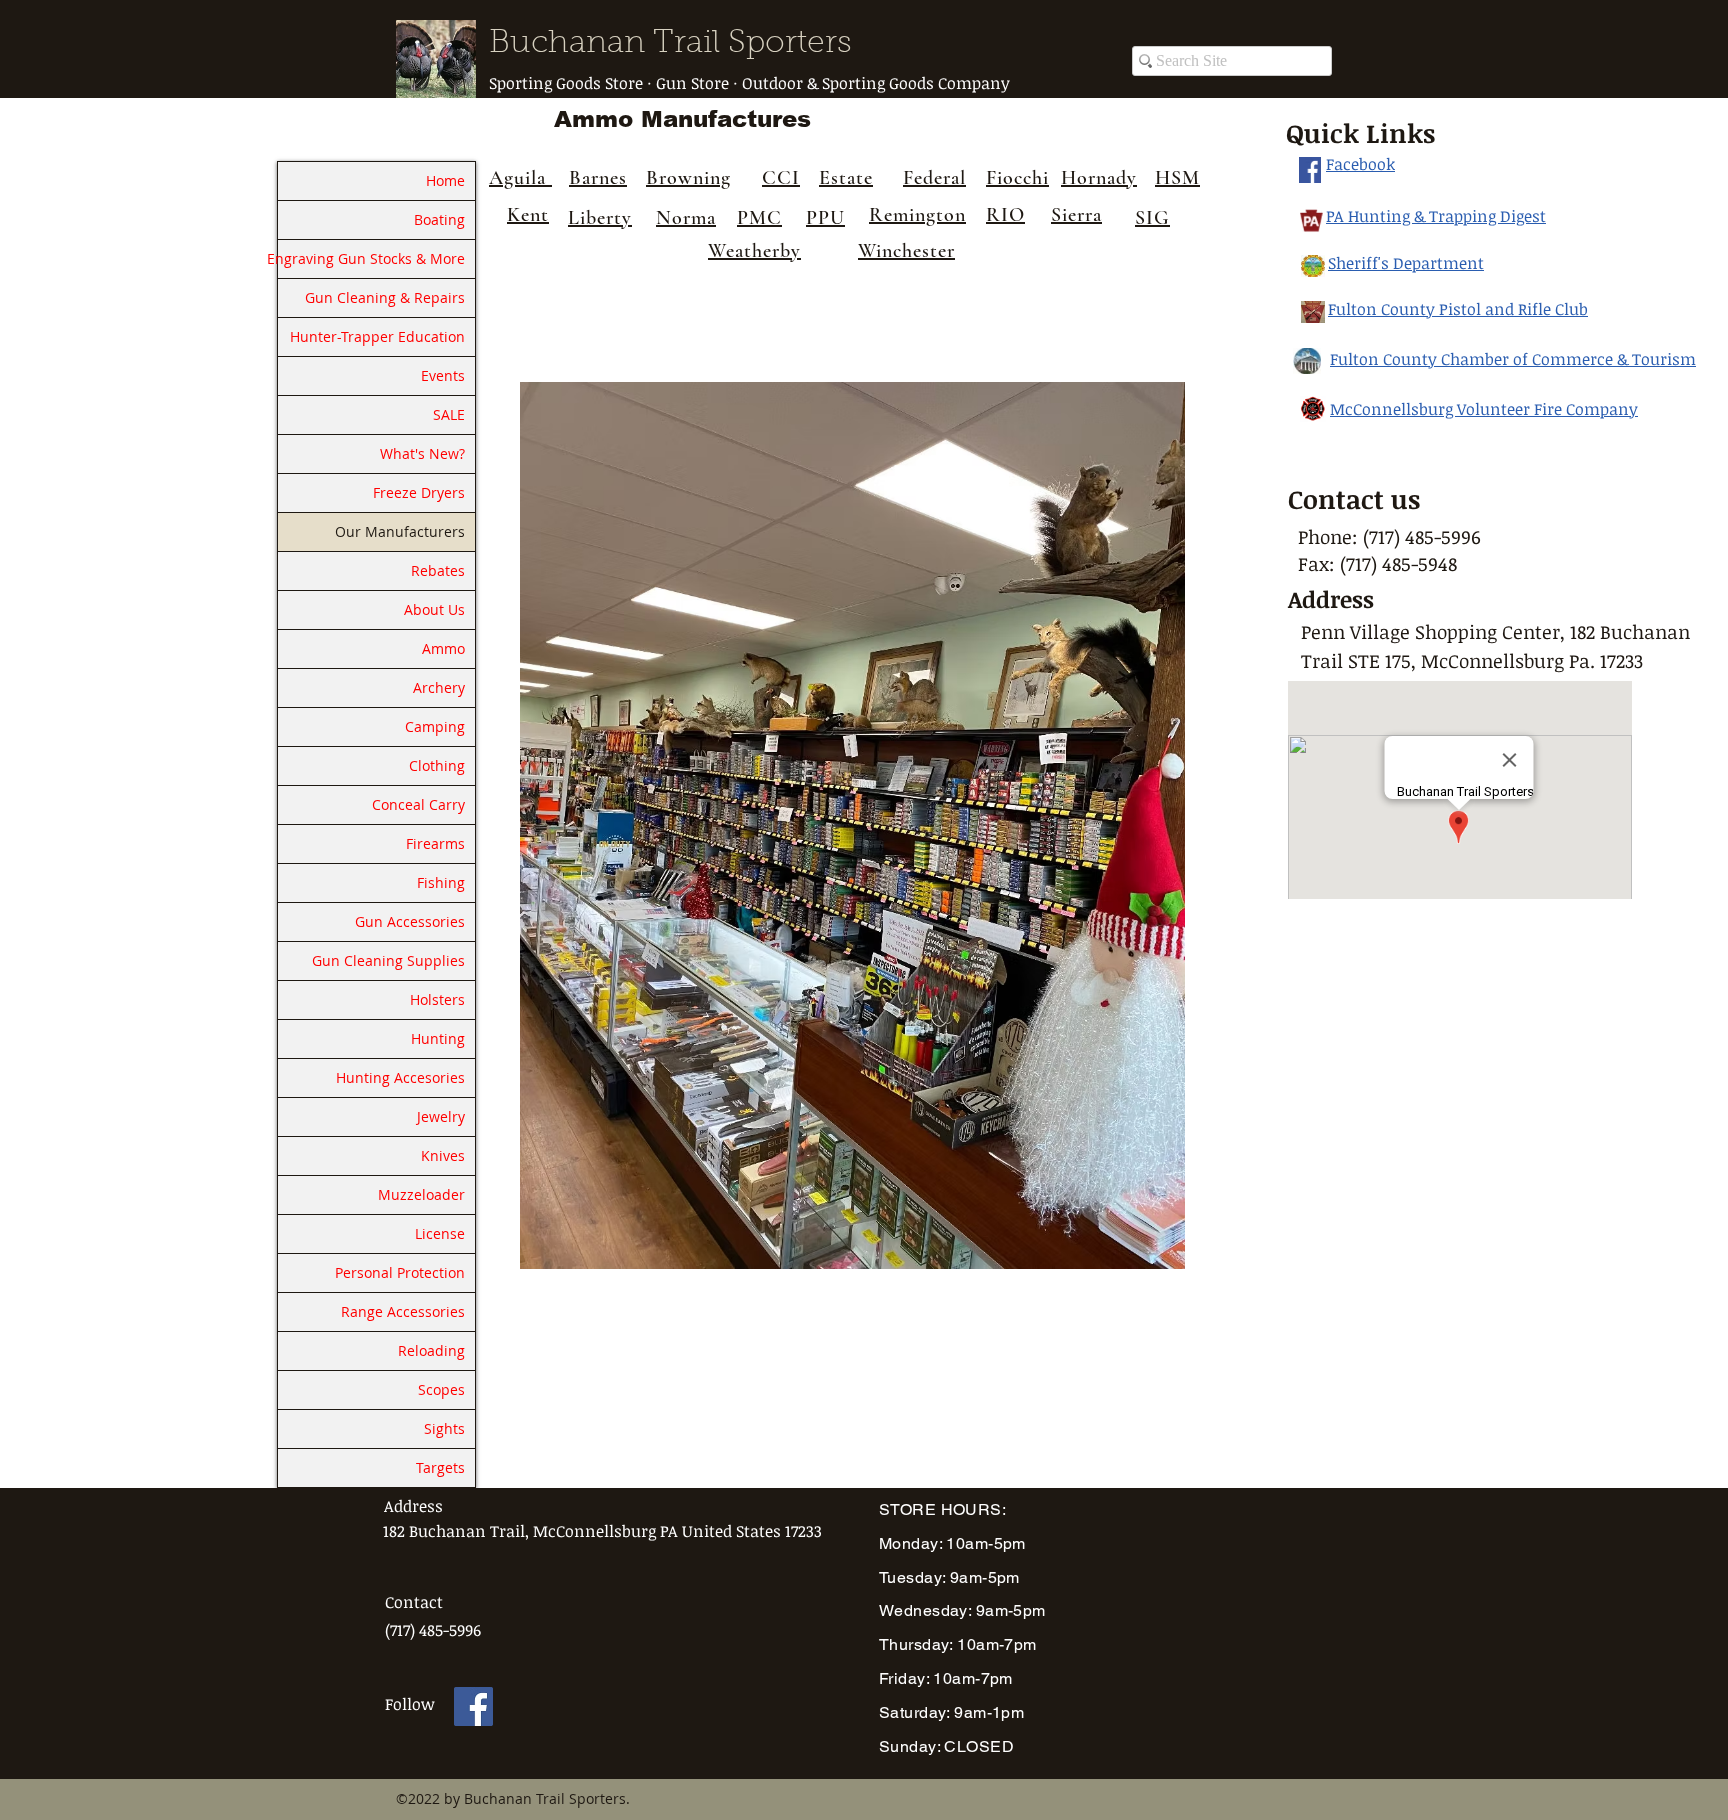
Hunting (438, 1038)
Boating (439, 219)
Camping (435, 726)
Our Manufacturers (400, 531)
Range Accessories (403, 1311)
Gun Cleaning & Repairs (385, 297)
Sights (444, 1428)
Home (445, 180)
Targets (440, 1467)
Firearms (435, 843)
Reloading (431, 1350)
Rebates (438, 570)
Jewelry (441, 1116)
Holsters (437, 999)
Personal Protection (400, 1272)
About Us (434, 609)
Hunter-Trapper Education (377, 336)
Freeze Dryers (419, 492)
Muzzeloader (421, 1194)
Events (443, 375)
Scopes (441, 1389)
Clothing (437, 765)
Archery (439, 687)
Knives (443, 1155)
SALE (449, 414)
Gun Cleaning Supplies (388, 960)
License (440, 1233)
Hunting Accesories (400, 1077)
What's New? (422, 453)
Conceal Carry (418, 804)
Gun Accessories (410, 921)
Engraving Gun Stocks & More (371, 258)
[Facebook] (473, 1706)
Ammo (443, 648)
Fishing (441, 882)
